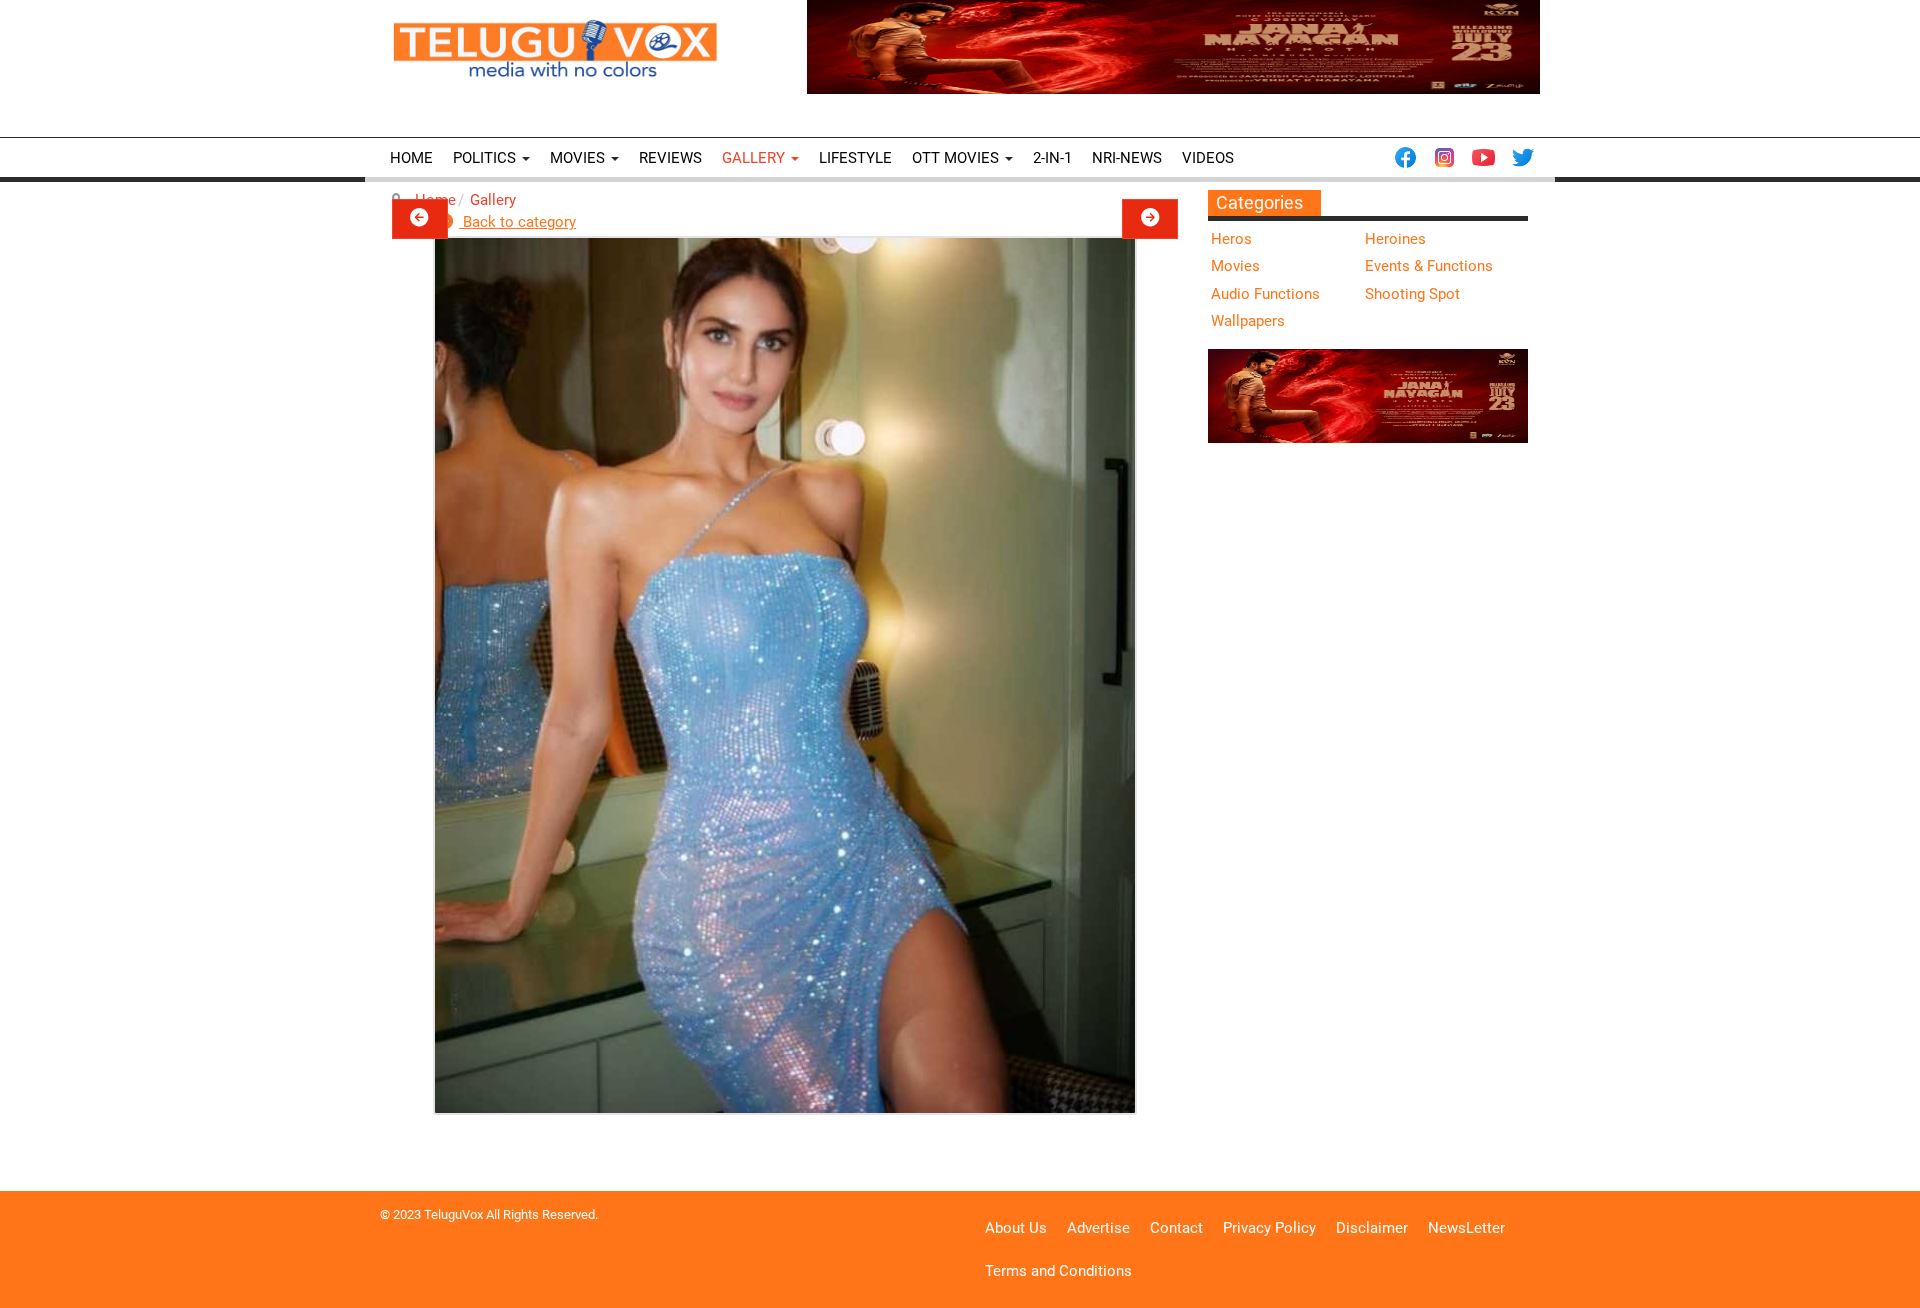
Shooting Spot (1412, 294)
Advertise (1098, 1228)
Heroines (1395, 239)
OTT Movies (957, 158)
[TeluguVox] (555, 48)
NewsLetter (1466, 1228)
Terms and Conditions (1058, 1271)
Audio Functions (1265, 294)
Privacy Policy (1269, 1228)
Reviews (670, 158)
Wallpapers (1248, 321)
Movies (579, 158)
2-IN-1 (1052, 158)
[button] (420, 219)
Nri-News (1127, 158)
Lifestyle (855, 158)
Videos (1208, 158)
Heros (1231, 239)
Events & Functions (1429, 266)
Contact (1176, 1228)
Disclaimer (1372, 1228)
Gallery (755, 158)
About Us (1016, 1228)
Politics (486, 158)
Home (411, 158)
